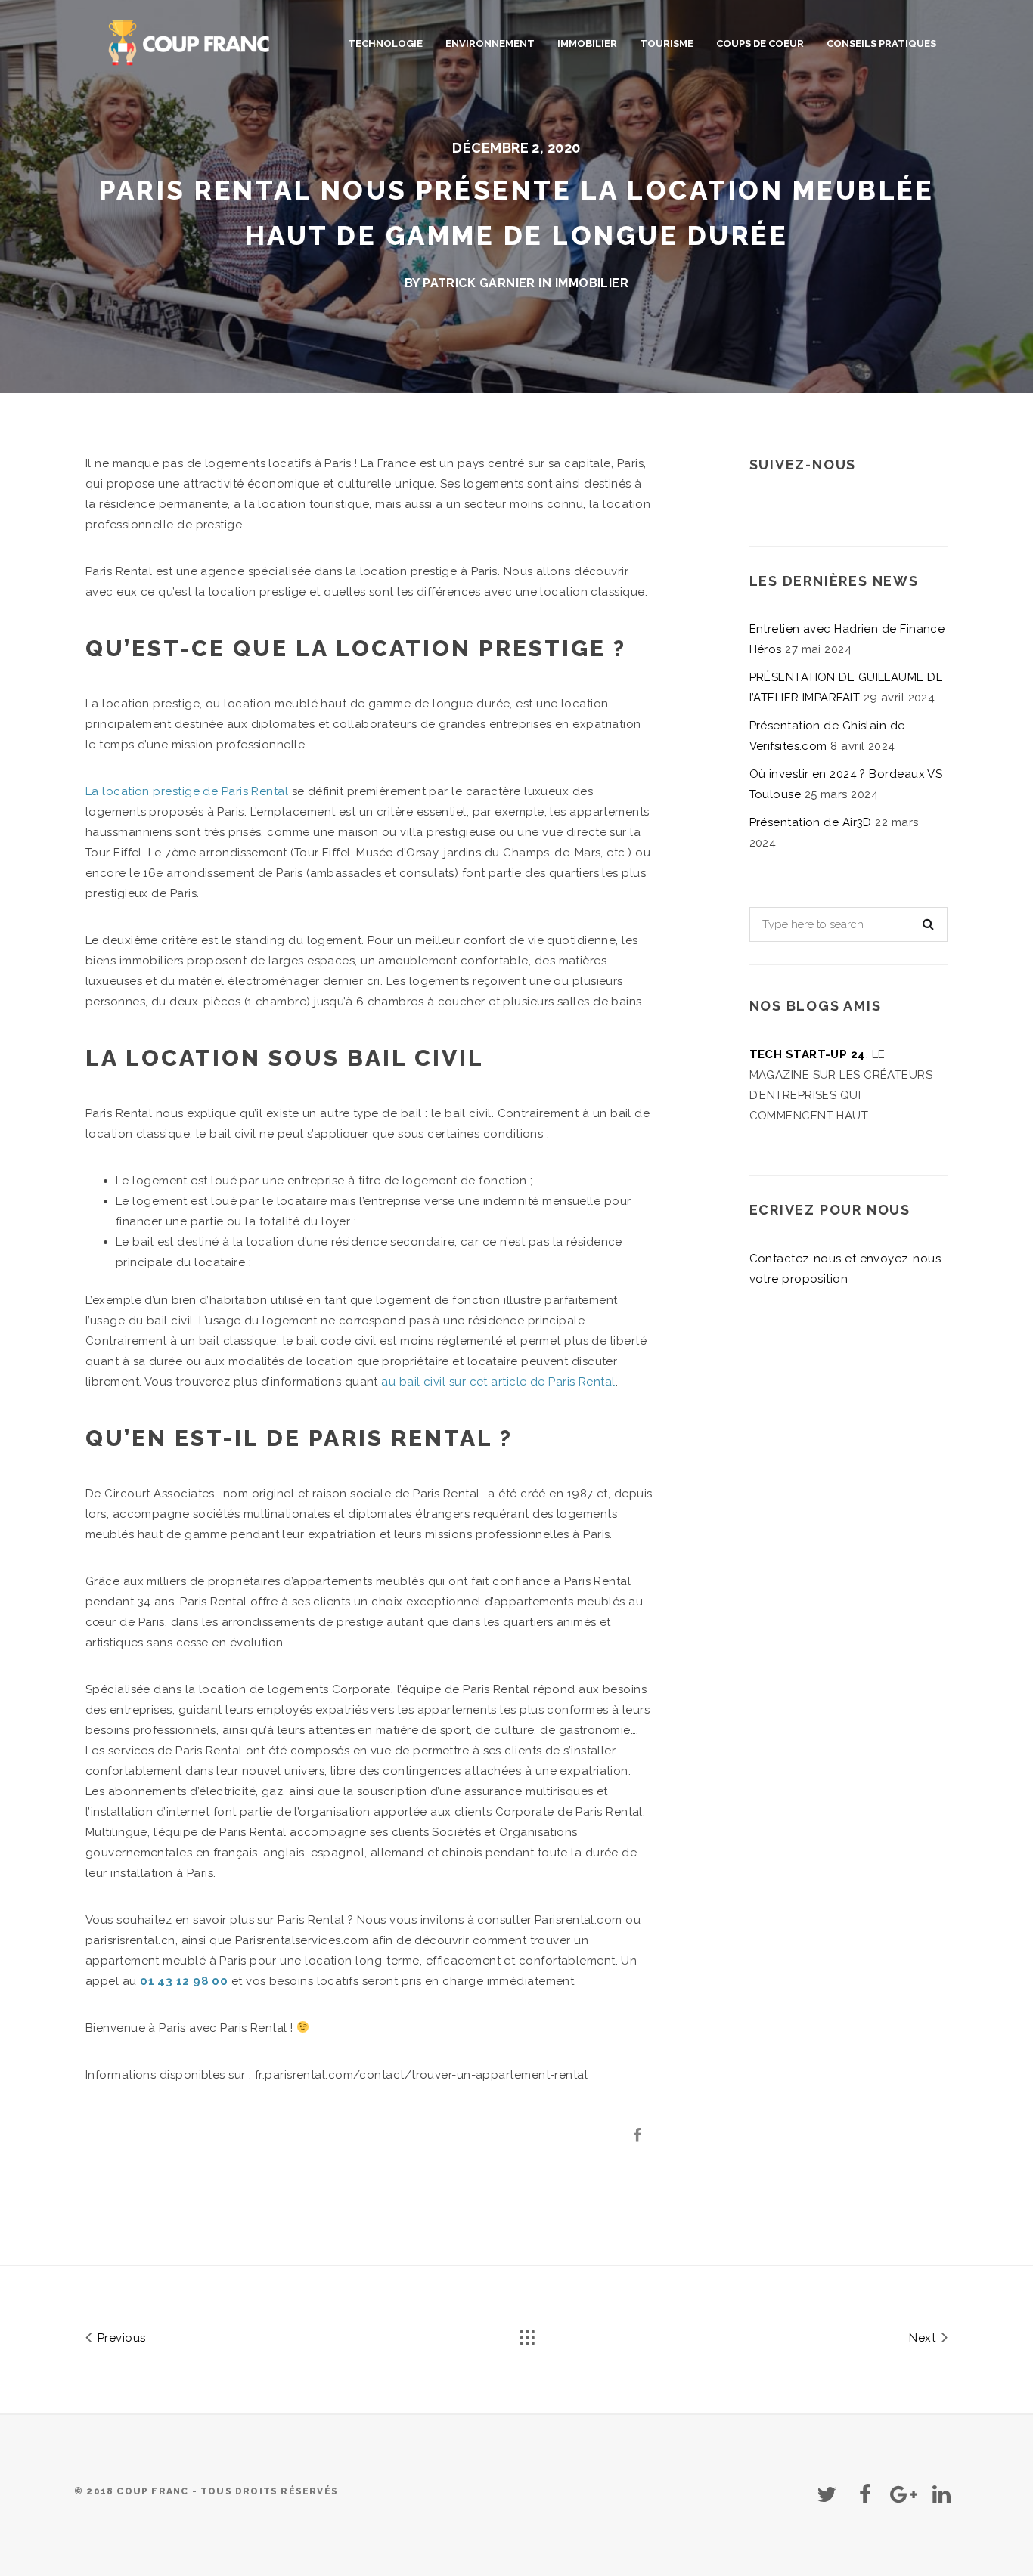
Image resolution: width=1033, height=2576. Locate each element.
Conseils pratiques (881, 43)
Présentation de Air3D (811, 822)
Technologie (385, 43)
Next (924, 2338)
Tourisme (667, 43)
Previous (119, 2338)
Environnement (490, 43)
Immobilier (587, 43)
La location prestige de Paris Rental (187, 791)
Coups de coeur (760, 43)
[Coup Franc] (191, 40)
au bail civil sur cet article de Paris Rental (498, 1382)
